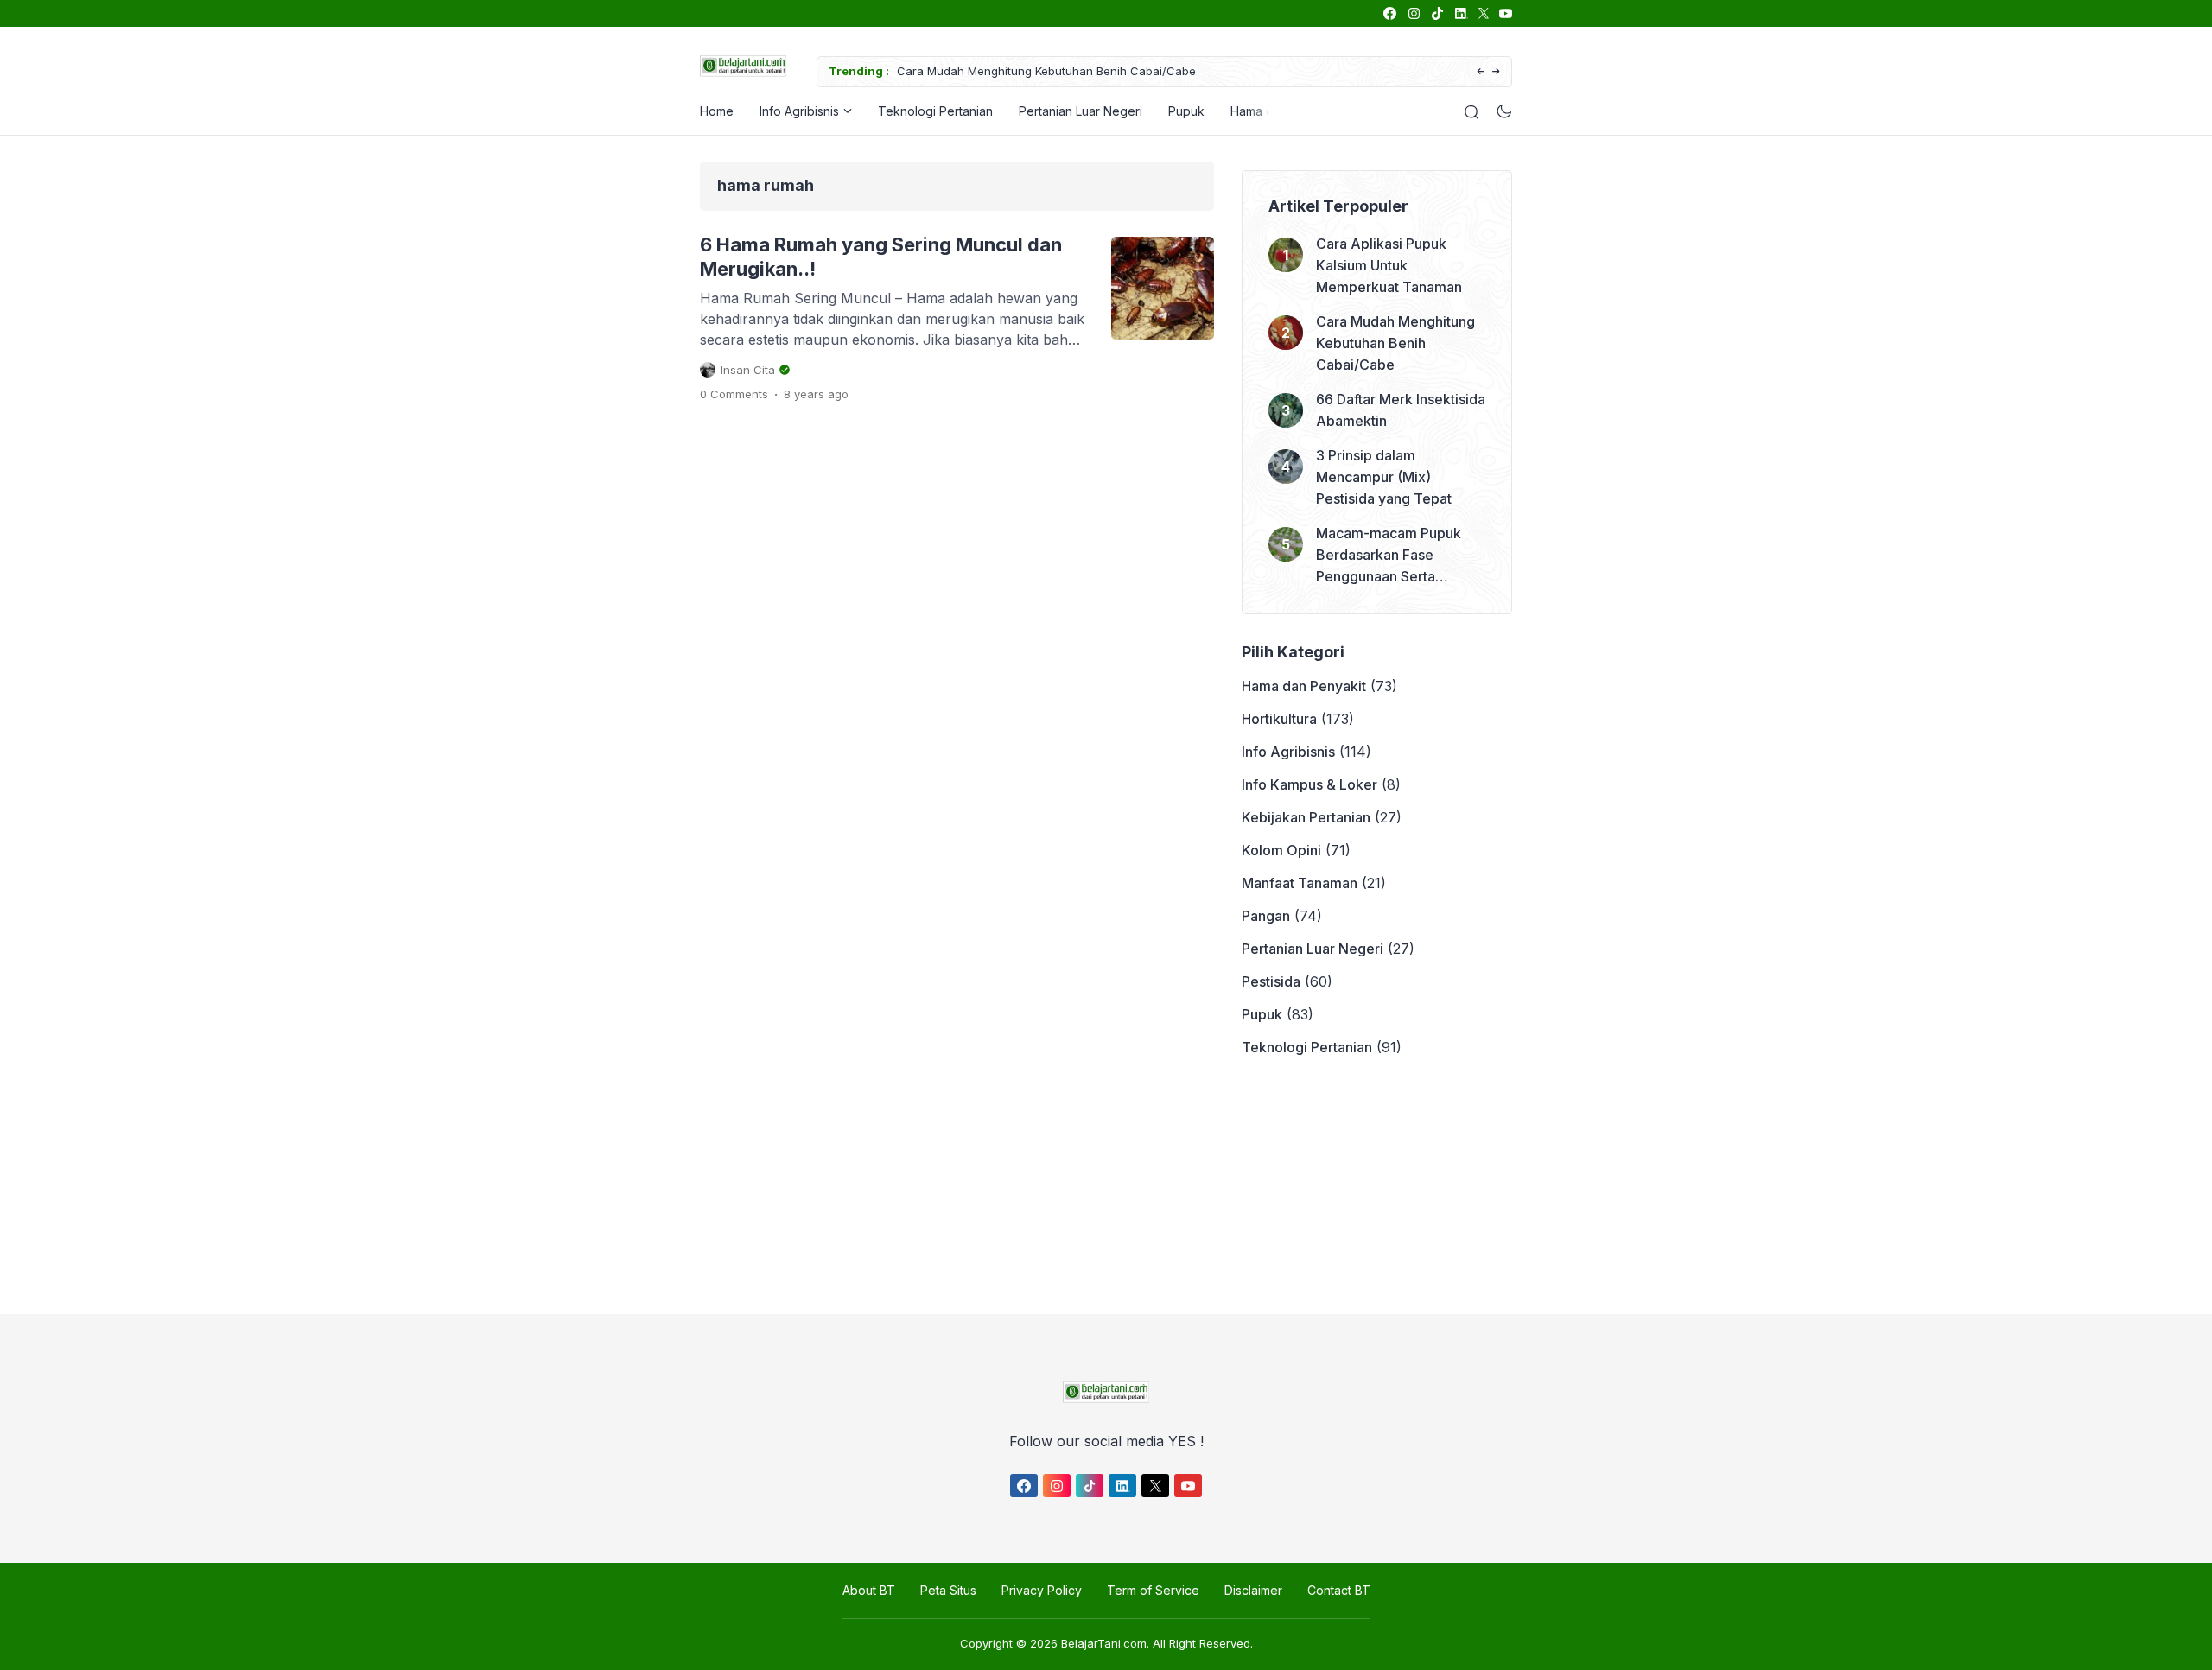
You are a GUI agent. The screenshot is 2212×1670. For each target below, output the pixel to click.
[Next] (1496, 72)
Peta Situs (948, 1590)
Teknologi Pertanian (935, 111)
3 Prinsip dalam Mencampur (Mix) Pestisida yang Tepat (1384, 477)
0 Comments (734, 394)
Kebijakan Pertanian (1306, 817)
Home (717, 111)
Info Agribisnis (799, 111)
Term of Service (1153, 1590)
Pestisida (1271, 981)
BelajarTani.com (1104, 1643)
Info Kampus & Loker (1309, 784)
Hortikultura (1279, 719)
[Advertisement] (1102, 1186)
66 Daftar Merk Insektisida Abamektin (1401, 410)
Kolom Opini (1281, 850)
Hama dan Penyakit (1304, 686)
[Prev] (1481, 72)
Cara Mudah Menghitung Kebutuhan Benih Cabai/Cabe (1046, 71)
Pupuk (1186, 111)
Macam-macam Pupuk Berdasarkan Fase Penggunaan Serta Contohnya (1389, 556)
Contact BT (1339, 1590)
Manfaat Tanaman (1300, 883)
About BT (869, 1590)
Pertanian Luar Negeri (1081, 111)
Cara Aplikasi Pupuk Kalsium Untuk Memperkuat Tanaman (1389, 265)
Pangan (1266, 916)
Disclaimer (1253, 1590)
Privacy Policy (1042, 1590)
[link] (1389, 13)
